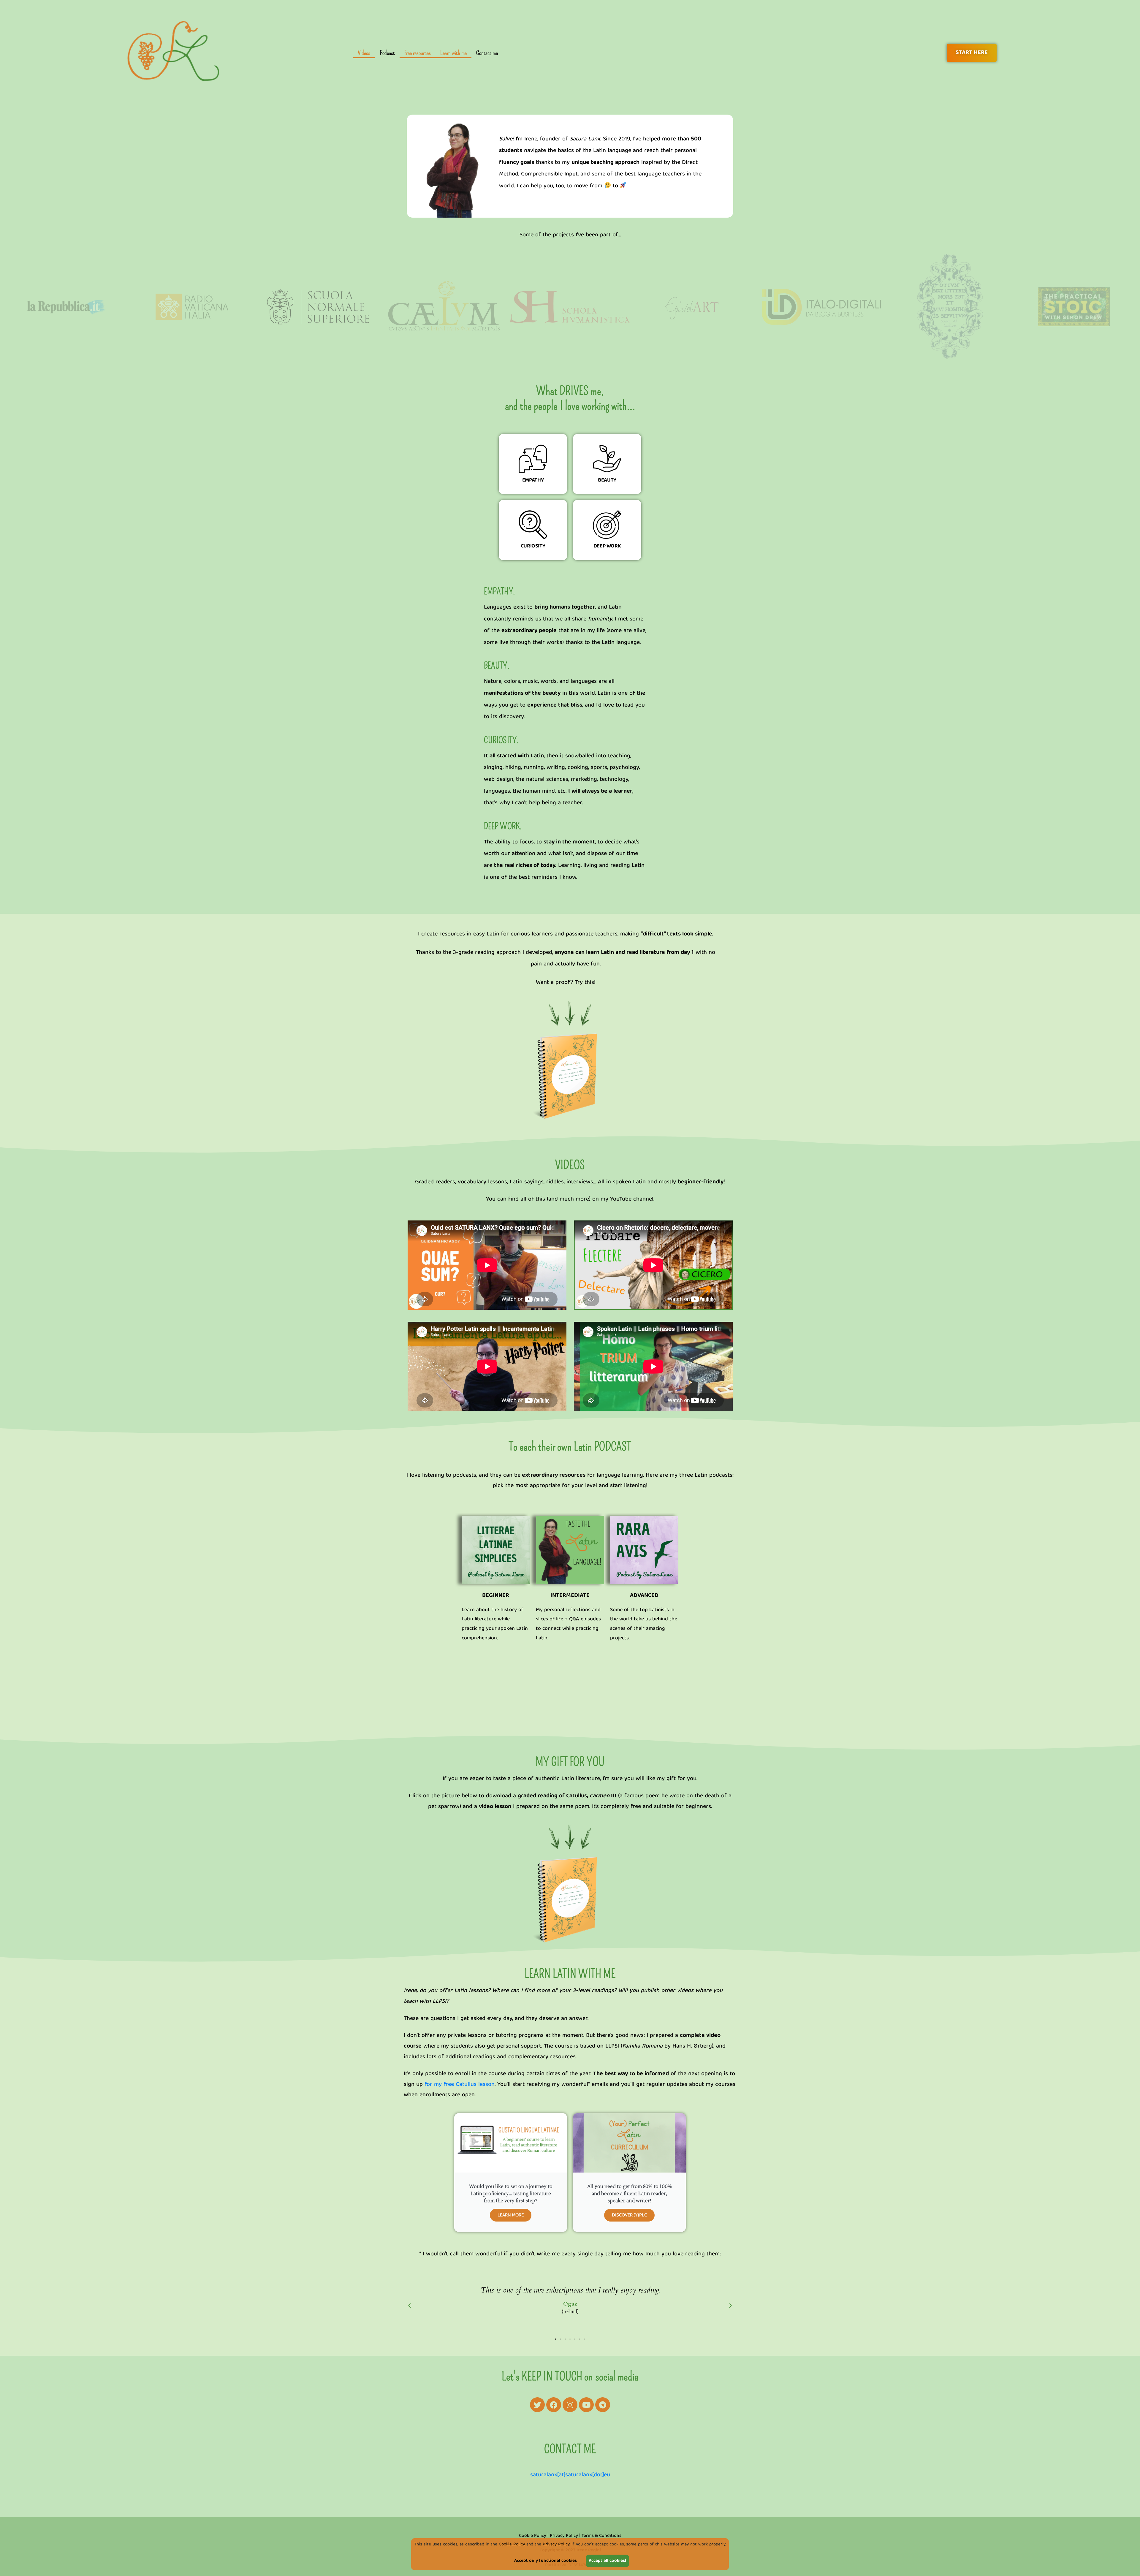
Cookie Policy (512, 2545)
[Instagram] (570, 2405)
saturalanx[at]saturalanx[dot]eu (570, 2475)
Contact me (487, 53)
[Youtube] (586, 2405)
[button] (410, 2305)
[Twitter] (537, 2405)
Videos (364, 53)
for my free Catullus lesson (460, 2085)
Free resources (418, 53)
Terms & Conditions (601, 2536)
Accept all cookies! (607, 2561)
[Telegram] (603, 2405)
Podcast (387, 53)
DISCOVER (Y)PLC (629, 2215)
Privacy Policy (556, 2545)
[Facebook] (554, 2405)
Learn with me (453, 53)
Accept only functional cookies (546, 2561)
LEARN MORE (511, 2215)
